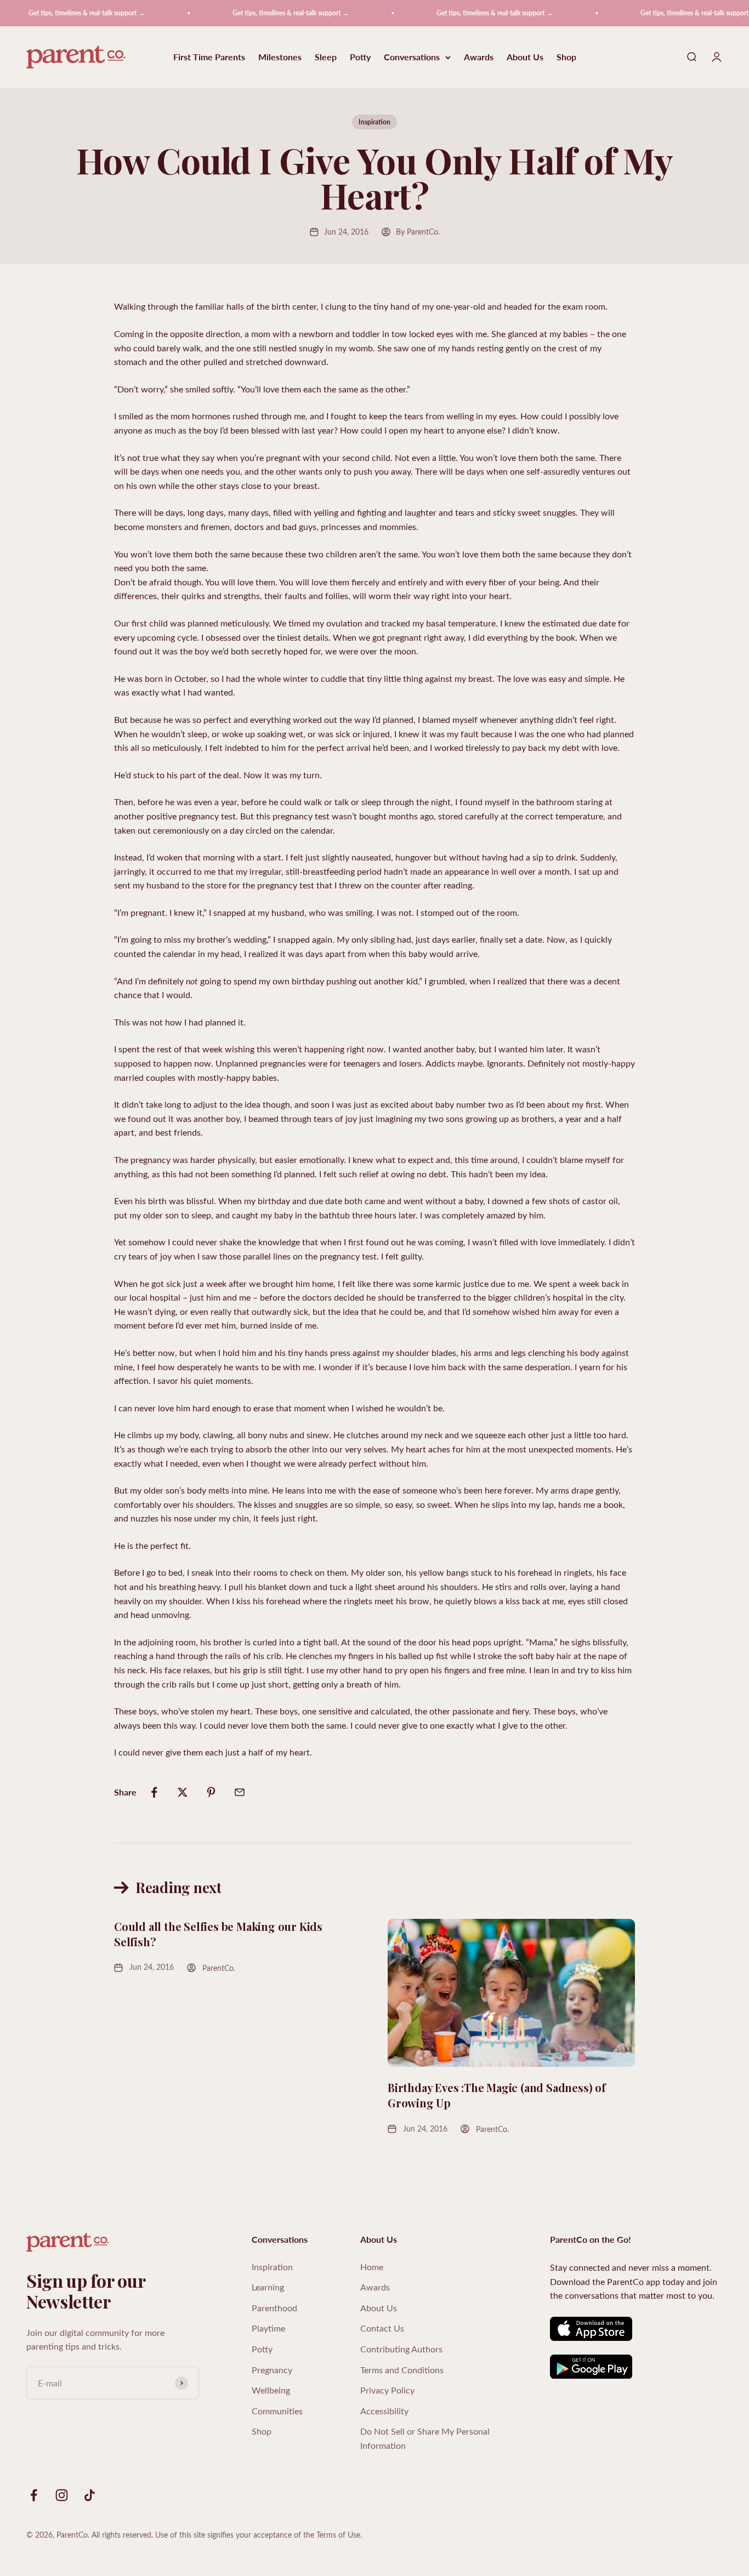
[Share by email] (240, 1792)
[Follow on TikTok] (90, 2495)
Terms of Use (338, 2535)
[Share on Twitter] (183, 1792)
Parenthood (274, 2308)
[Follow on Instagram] (62, 2495)
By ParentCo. (418, 232)
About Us (525, 57)
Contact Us (382, 2328)
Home (372, 2267)
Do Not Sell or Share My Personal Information (425, 2438)
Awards (479, 57)
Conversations (412, 57)
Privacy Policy (387, 2390)
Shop (566, 57)
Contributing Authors (401, 2349)
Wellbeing (271, 2390)
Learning (268, 2287)
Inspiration (374, 122)
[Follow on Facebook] (34, 2495)
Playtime (268, 2328)
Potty (360, 57)
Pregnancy (272, 2370)
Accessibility (384, 2411)
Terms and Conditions (402, 2370)
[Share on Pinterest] (211, 1792)
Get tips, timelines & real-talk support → (64, 13)
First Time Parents (209, 57)
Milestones (280, 57)
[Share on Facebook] (154, 1792)
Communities (277, 2411)
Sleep (326, 57)
